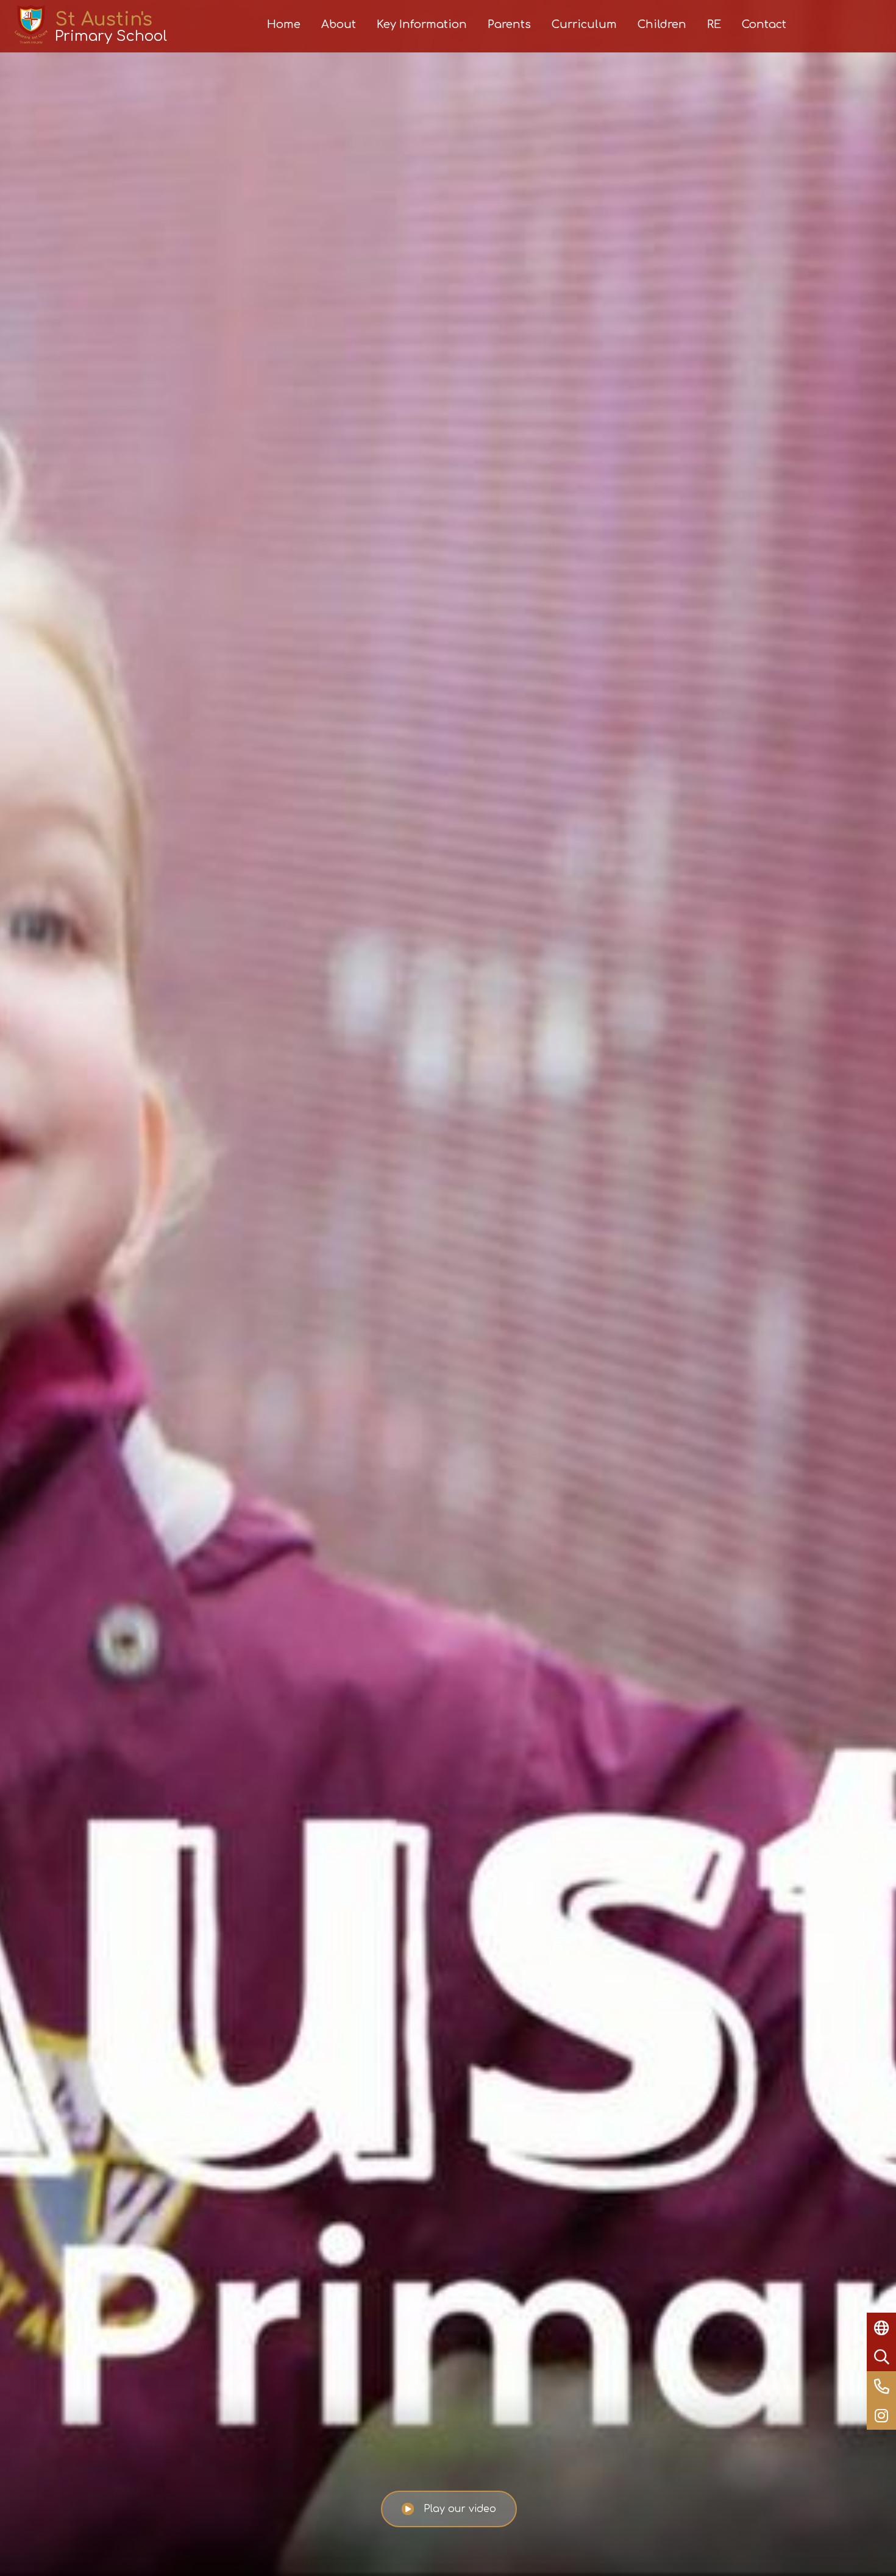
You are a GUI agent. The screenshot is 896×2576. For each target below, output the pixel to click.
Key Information (422, 24)
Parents (509, 24)
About (339, 24)
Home (284, 24)
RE (714, 24)
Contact (764, 24)
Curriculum (584, 24)
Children (662, 24)
